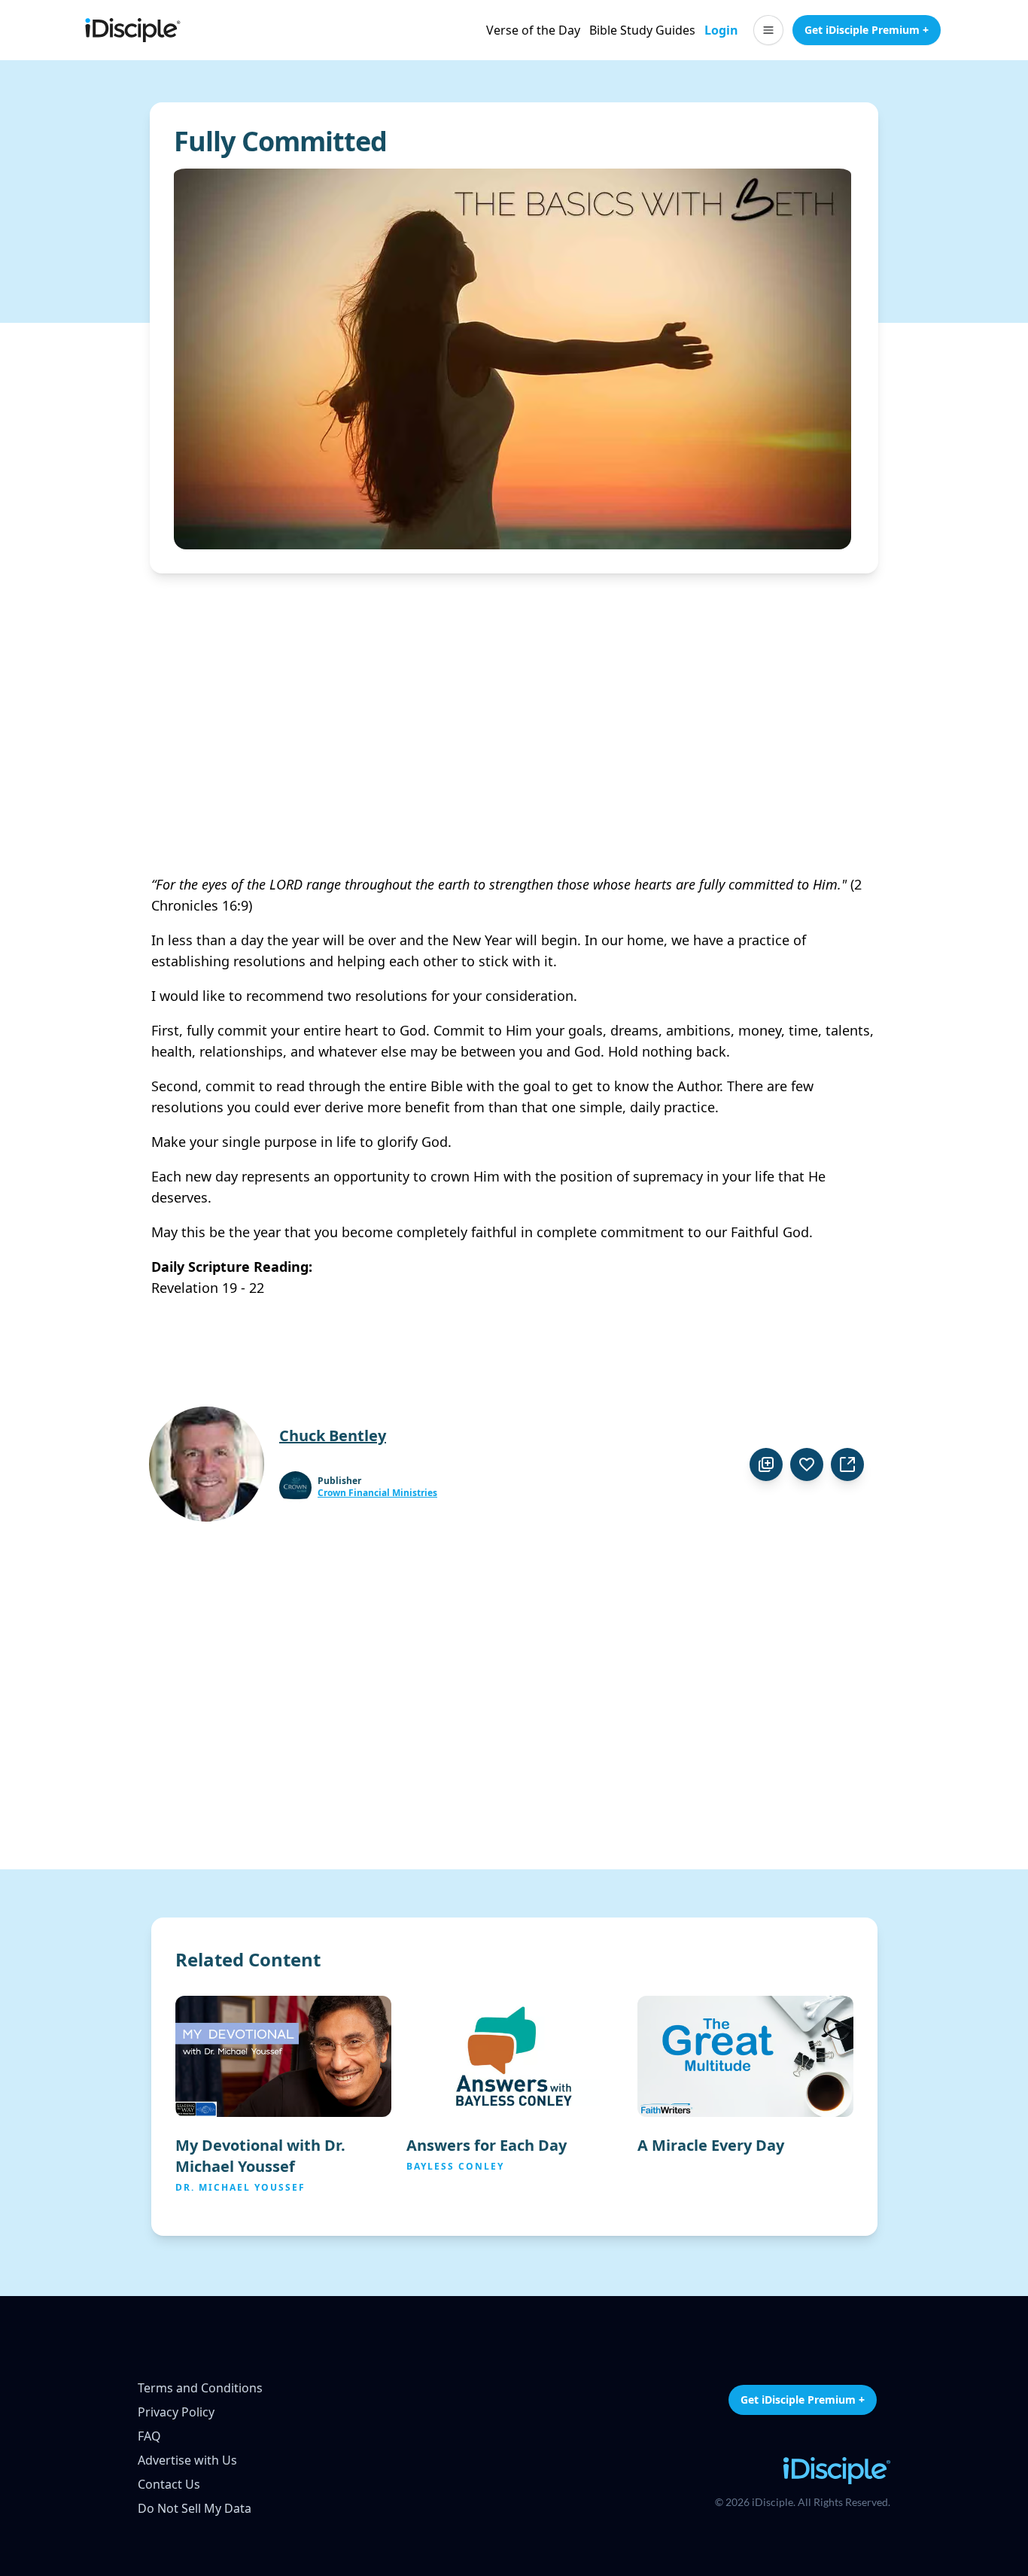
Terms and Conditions (200, 2388)
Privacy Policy (176, 2412)
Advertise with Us (187, 2460)
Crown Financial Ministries (377, 1493)
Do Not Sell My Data (195, 2508)
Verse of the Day (533, 30)
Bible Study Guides (642, 30)
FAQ (149, 2436)
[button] (768, 30)
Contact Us (169, 2484)
